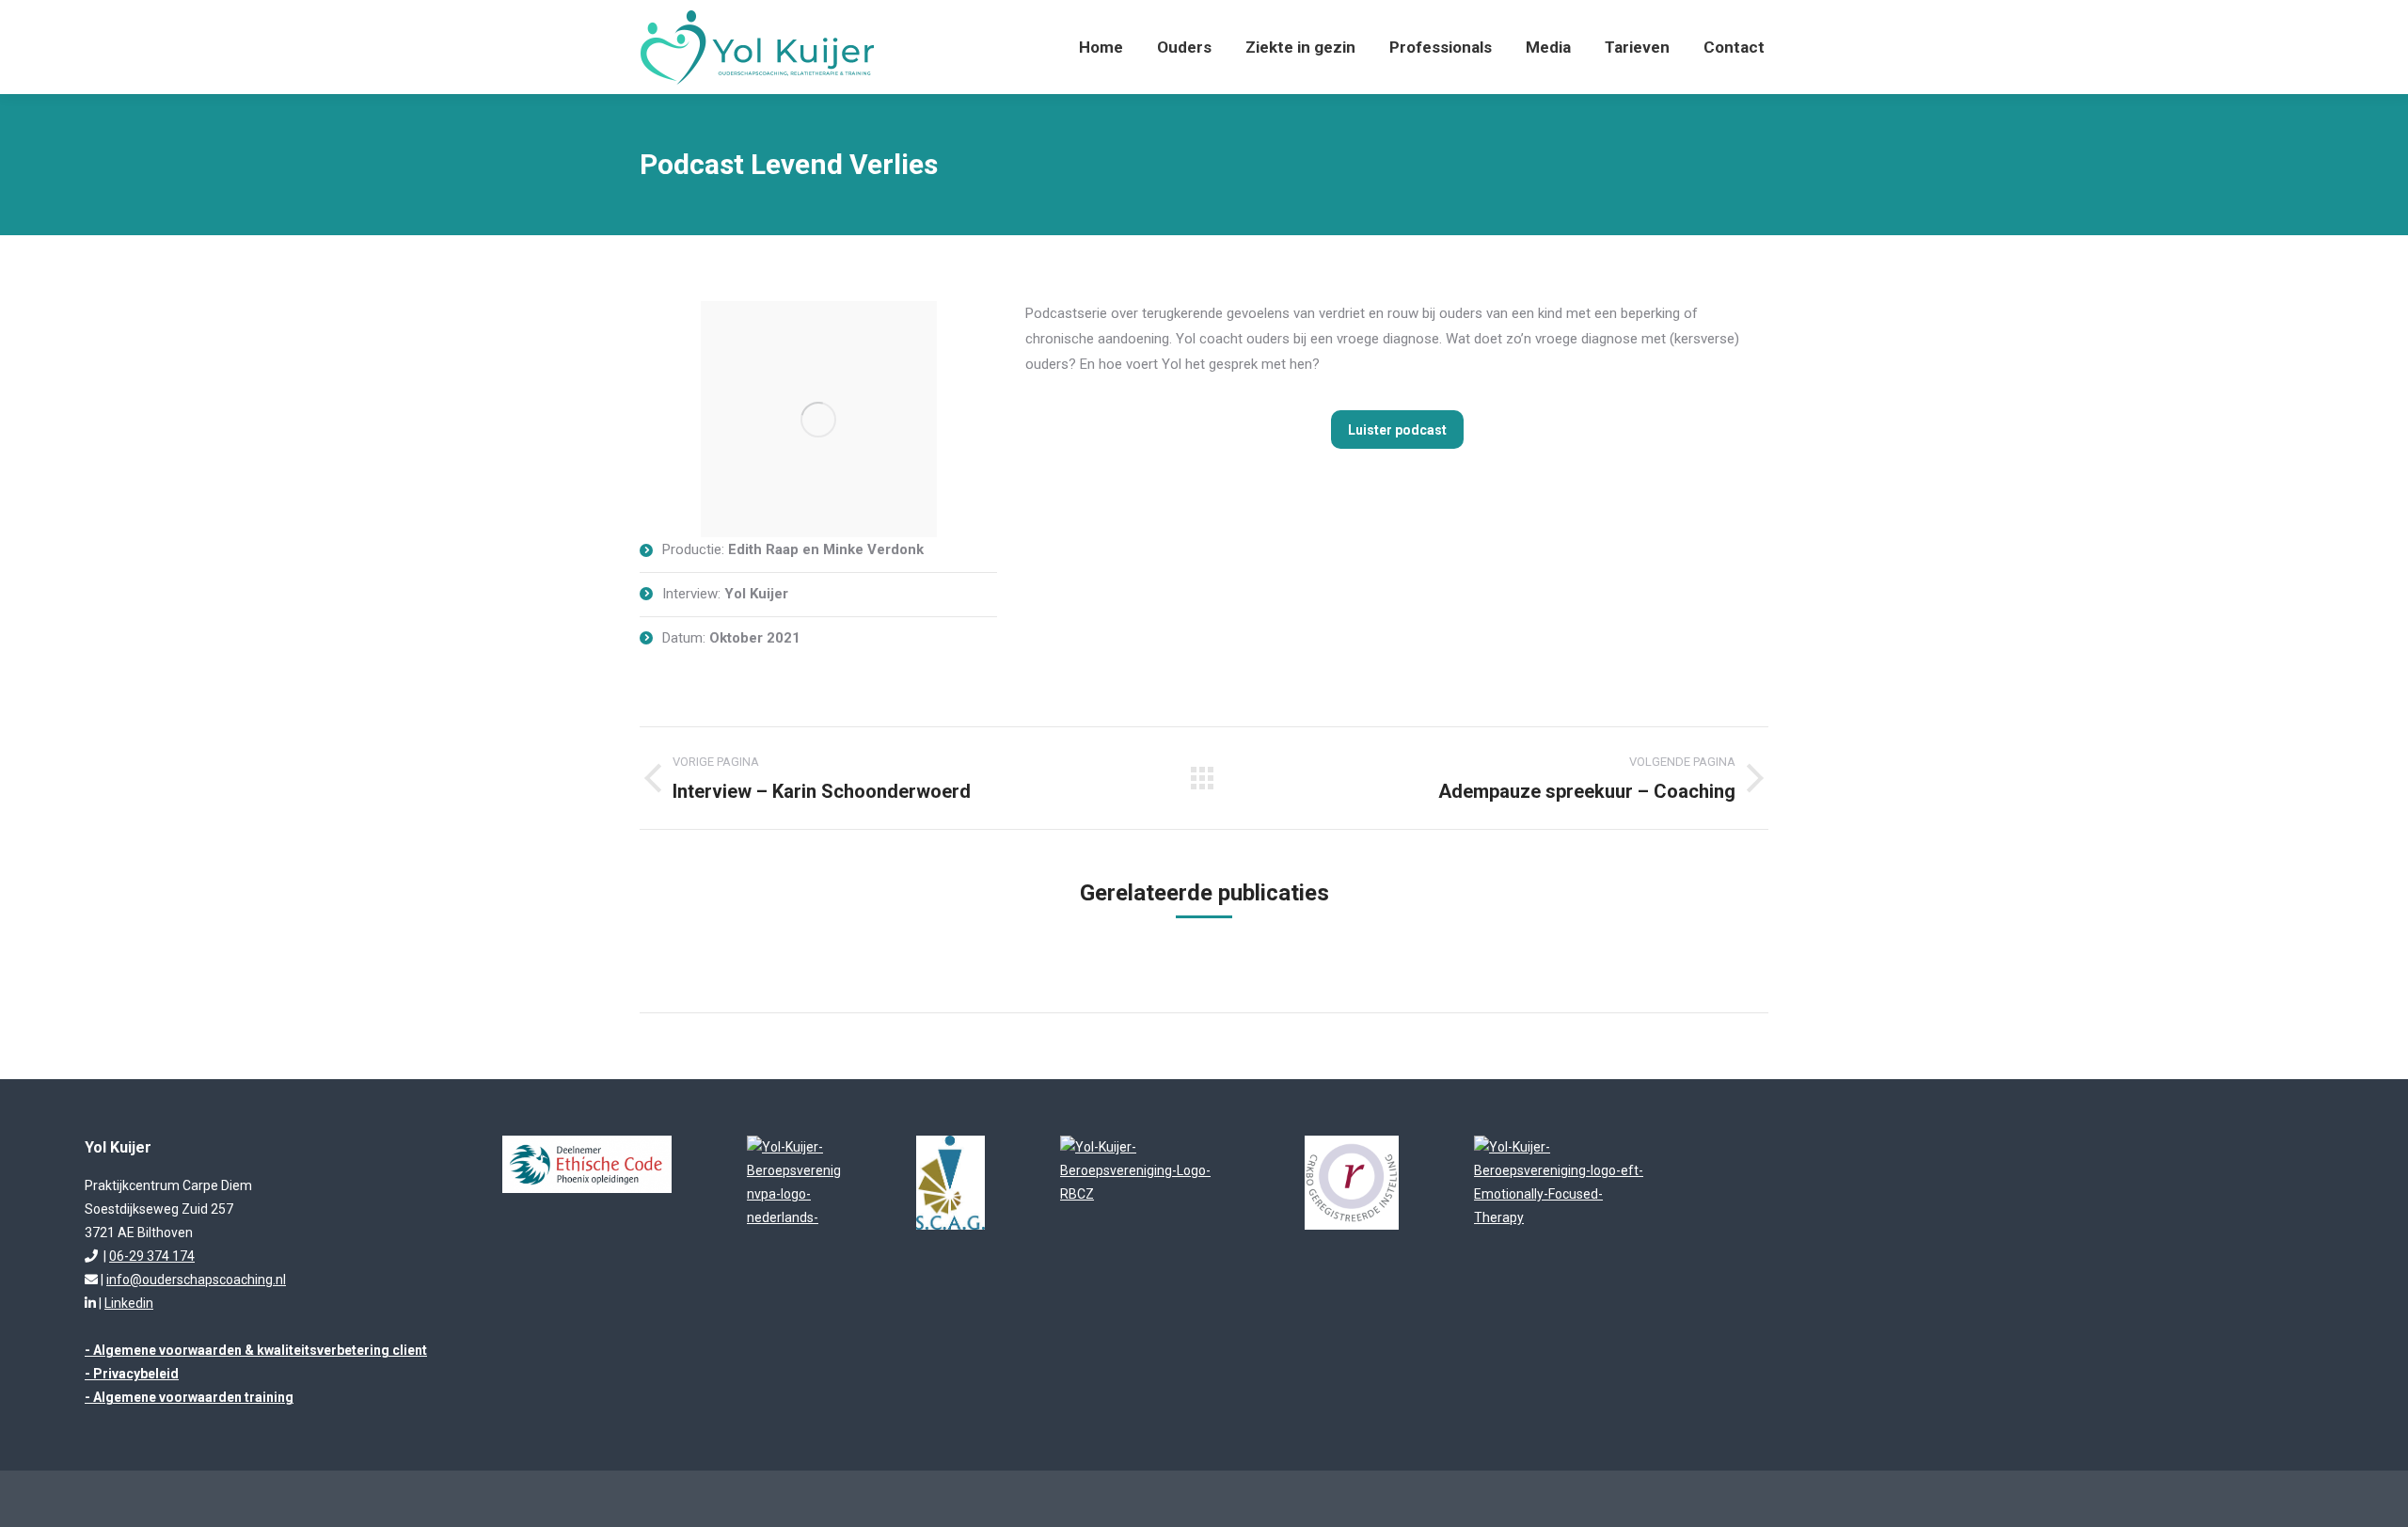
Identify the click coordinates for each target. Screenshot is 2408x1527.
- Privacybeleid (132, 1374)
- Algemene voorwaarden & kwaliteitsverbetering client (256, 1350)
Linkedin (129, 1303)
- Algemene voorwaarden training (189, 1397)
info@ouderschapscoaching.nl (196, 1280)
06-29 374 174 (152, 1256)
